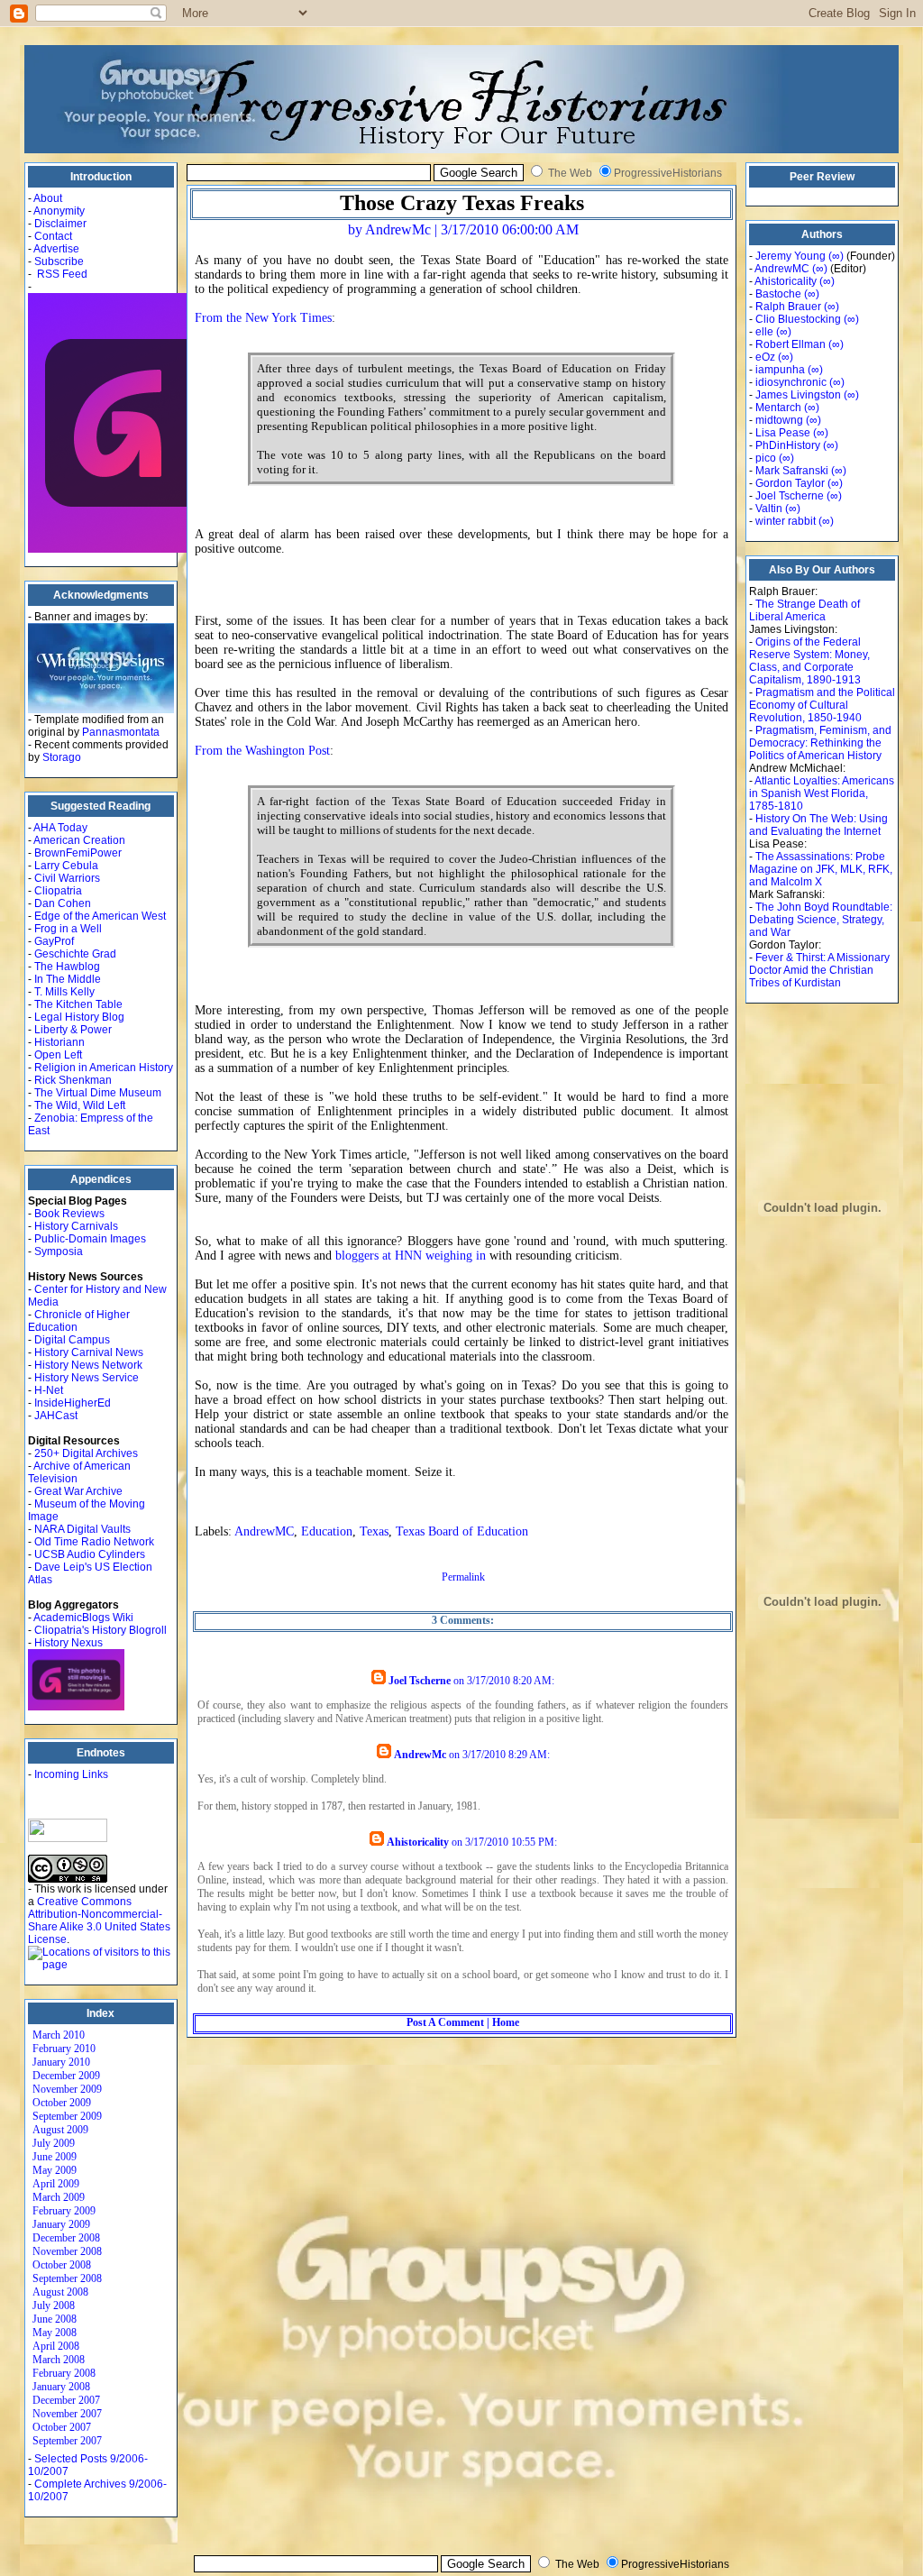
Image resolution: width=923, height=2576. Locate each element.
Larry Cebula (66, 866)
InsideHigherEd (73, 1403)
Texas (374, 1531)
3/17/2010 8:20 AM (509, 1681)
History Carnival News (89, 1352)
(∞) (836, 256)
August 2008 (60, 2292)
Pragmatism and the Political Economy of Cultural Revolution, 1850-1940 (822, 705)
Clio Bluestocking (798, 319)
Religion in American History (104, 1068)
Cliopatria (58, 891)
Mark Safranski (792, 471)
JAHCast (56, 1416)
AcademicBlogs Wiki (83, 1618)
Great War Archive (78, 1491)
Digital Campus (72, 1340)
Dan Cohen (63, 903)
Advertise (56, 249)
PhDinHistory (788, 445)
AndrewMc (420, 1755)
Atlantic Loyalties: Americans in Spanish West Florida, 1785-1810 (822, 793)
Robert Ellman (790, 344)
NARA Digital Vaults (82, 1529)
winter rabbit (786, 521)
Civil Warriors (67, 878)
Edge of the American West (100, 916)
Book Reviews (69, 1214)
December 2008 (66, 2238)
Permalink (463, 1577)
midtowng (779, 420)
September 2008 (67, 2278)
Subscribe (59, 261)
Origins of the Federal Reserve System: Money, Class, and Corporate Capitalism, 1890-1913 (809, 661)
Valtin (769, 509)
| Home (502, 2022)
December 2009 (66, 2076)
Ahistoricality (418, 1842)
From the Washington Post (262, 751)
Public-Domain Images (90, 1239)
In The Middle (68, 979)
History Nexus (69, 1643)
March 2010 (59, 2035)
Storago (62, 757)
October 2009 (62, 2103)
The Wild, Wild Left (80, 1105)
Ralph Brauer (788, 307)
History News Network (88, 1365)
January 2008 (61, 2387)
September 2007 (67, 2441)
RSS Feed (62, 274)
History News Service (87, 1378)
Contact (53, 236)
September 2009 (67, 2116)
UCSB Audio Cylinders (90, 1554)
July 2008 (54, 2306)
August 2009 (60, 2130)
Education (327, 1531)
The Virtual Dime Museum (98, 1093)
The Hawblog (67, 967)
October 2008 (62, 2265)
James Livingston (798, 395)
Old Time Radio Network (94, 1542)
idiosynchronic (791, 382)
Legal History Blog (79, 1017)
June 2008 (55, 2319)
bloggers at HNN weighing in (411, 1256)
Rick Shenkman (73, 1080)
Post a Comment (445, 2022)
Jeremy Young (790, 256)
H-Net (49, 1390)
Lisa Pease (783, 433)
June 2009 (55, 2157)
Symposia (59, 1251)
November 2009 (67, 2089)
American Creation (79, 840)
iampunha (780, 370)
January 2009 (61, 2224)
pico (766, 458)
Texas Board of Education (462, 1531)
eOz (765, 357)
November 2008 (67, 2251)
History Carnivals (76, 1226)
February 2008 (64, 2373)
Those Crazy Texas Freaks (462, 203)
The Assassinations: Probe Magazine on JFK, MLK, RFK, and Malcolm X (821, 869)
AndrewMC (264, 1531)
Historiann (59, 1042)
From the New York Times (263, 318)
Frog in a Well (68, 929)
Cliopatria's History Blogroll (101, 1630)
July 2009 (54, 2143)
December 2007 (66, 2400)
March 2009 (59, 2197)
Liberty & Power (73, 1030)
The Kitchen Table (78, 1004)
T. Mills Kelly (64, 992)
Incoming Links (71, 1774)
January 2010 (61, 2062)
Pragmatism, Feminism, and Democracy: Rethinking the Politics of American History (820, 743)
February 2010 (64, 2049)
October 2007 (62, 2427)
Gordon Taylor (790, 483)
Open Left (58, 1055)
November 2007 (67, 2414)
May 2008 (55, 2333)
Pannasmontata (121, 732)
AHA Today (60, 828)
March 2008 (59, 2360)
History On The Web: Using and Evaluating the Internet (818, 825)
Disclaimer (60, 224)
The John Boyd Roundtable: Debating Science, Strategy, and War (821, 920)
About (48, 198)
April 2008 (56, 2346)
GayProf (54, 941)
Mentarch (778, 408)
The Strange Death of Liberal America (804, 610)
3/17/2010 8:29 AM (505, 1755)
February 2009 (64, 2211)
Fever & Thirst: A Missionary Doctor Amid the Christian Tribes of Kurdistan (819, 970)
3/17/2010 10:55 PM (510, 1842)
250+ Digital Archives (86, 1453)
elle (764, 332)
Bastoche (778, 294)
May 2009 (55, 2170)
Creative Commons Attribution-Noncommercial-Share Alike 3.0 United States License (99, 1921)
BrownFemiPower (78, 853)
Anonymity (59, 211)
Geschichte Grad (75, 954)
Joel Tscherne (420, 1681)
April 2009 (56, 2184)
